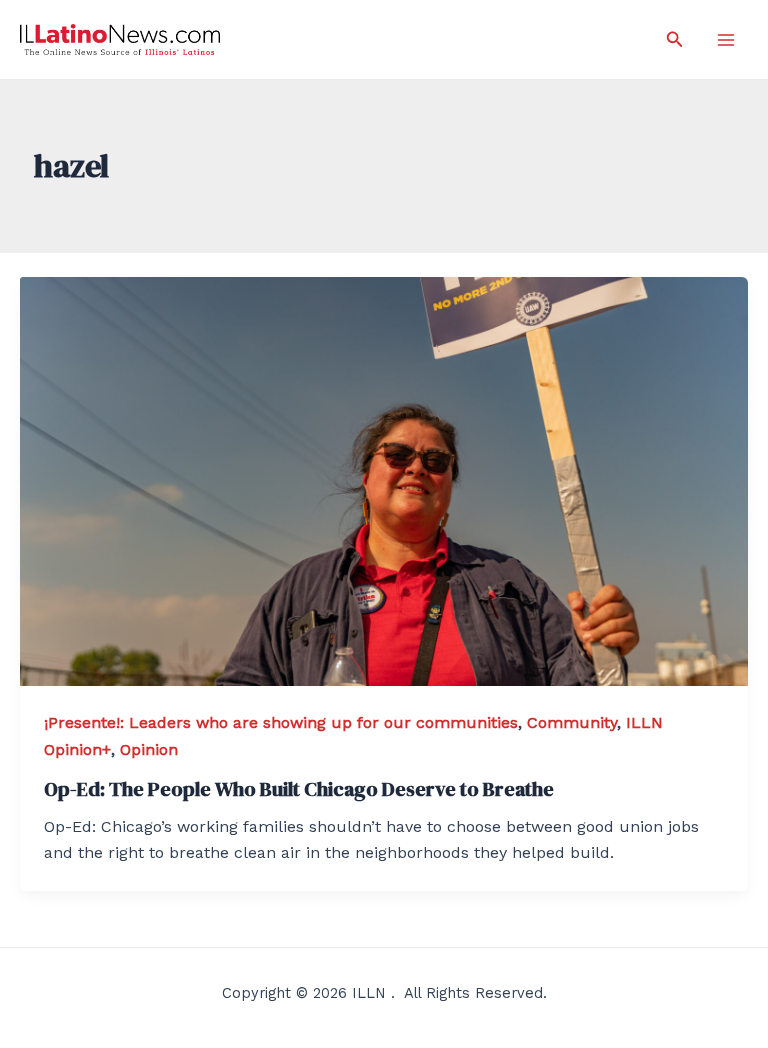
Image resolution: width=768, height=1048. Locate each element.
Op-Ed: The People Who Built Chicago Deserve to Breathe (299, 789)
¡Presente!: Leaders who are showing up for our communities (281, 722)
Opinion (149, 749)
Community (572, 722)
